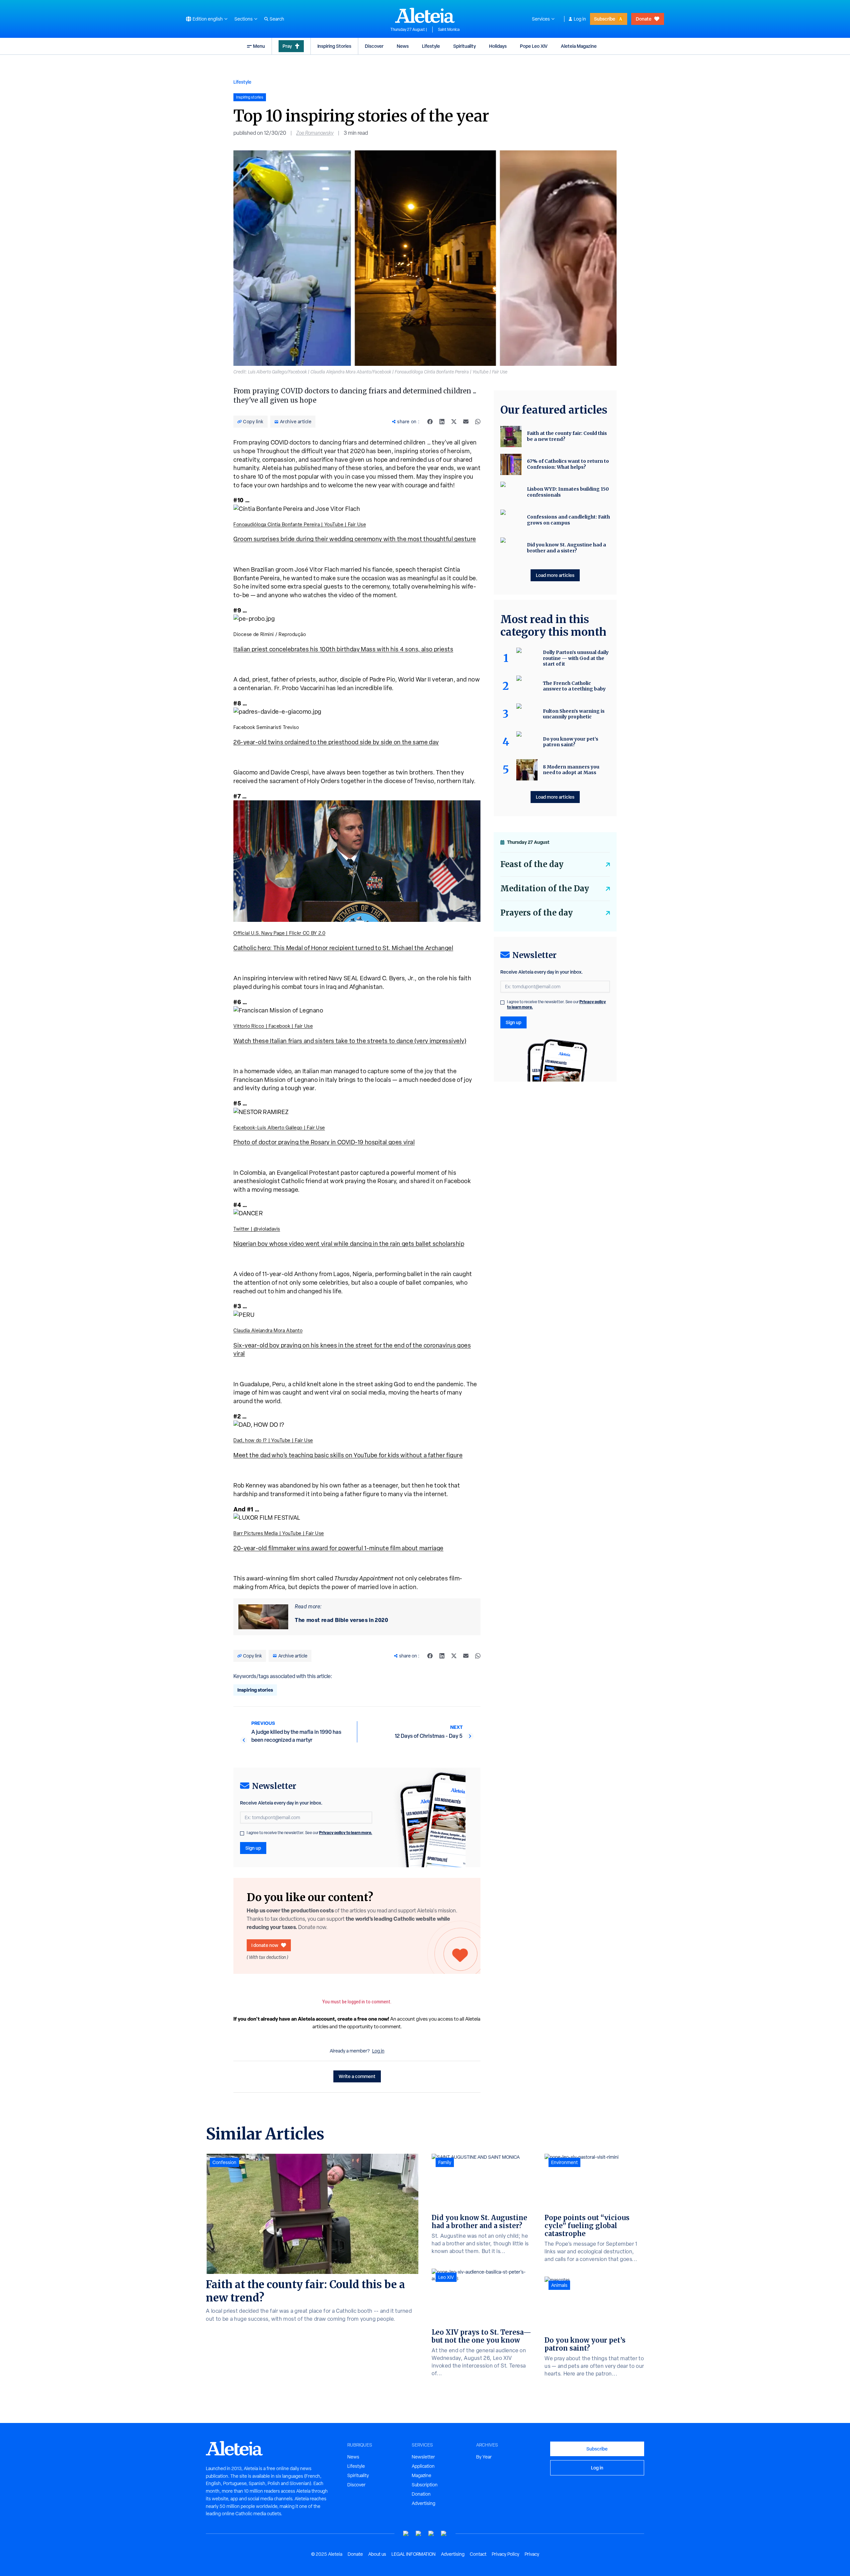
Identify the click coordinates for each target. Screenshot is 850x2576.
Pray (287, 46)
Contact (478, 2554)
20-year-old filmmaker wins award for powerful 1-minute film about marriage (339, 1548)
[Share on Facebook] (430, 422)
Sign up (253, 1848)
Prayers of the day (537, 913)
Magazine (422, 2475)
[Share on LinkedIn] (442, 422)
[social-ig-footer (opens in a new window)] (444, 2534)
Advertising (424, 2503)
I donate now (265, 1945)
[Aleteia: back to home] (425, 15)
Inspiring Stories (334, 46)
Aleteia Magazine (579, 46)
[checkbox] (242, 1833)
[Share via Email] (466, 422)
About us (377, 2554)
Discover (374, 46)
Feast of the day (532, 864)
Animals (559, 2285)
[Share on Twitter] (454, 422)
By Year (484, 2457)
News (403, 46)
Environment (564, 2162)
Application (423, 2466)
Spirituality (465, 46)
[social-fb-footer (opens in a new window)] (419, 2534)
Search (277, 19)
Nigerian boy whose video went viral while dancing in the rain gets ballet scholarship (349, 1244)
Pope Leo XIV (534, 46)
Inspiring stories (255, 1690)
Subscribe (605, 19)
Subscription (425, 2485)
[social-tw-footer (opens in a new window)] (431, 2534)
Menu (259, 46)
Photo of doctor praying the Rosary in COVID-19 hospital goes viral (324, 1142)
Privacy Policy (506, 2554)
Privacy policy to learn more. (346, 1833)
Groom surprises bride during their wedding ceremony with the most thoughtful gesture (355, 539)
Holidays (498, 46)
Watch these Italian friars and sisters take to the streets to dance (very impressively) (350, 1041)
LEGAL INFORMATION (414, 2554)
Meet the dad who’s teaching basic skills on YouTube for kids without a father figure (348, 1455)
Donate (644, 19)
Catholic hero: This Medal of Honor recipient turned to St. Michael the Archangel (343, 948)
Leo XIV (446, 2277)
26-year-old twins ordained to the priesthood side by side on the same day (336, 742)
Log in (580, 19)
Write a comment (357, 2076)
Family (445, 2162)
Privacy (532, 2554)
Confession (224, 2162)
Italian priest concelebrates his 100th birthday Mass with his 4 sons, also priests (343, 649)
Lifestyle (431, 46)
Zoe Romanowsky (315, 133)
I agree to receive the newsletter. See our (309, 1833)
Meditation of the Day (545, 888)
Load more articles (555, 575)
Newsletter (423, 2457)
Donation (421, 2494)
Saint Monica (449, 30)
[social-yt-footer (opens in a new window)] (406, 2534)
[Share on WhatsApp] (478, 422)
